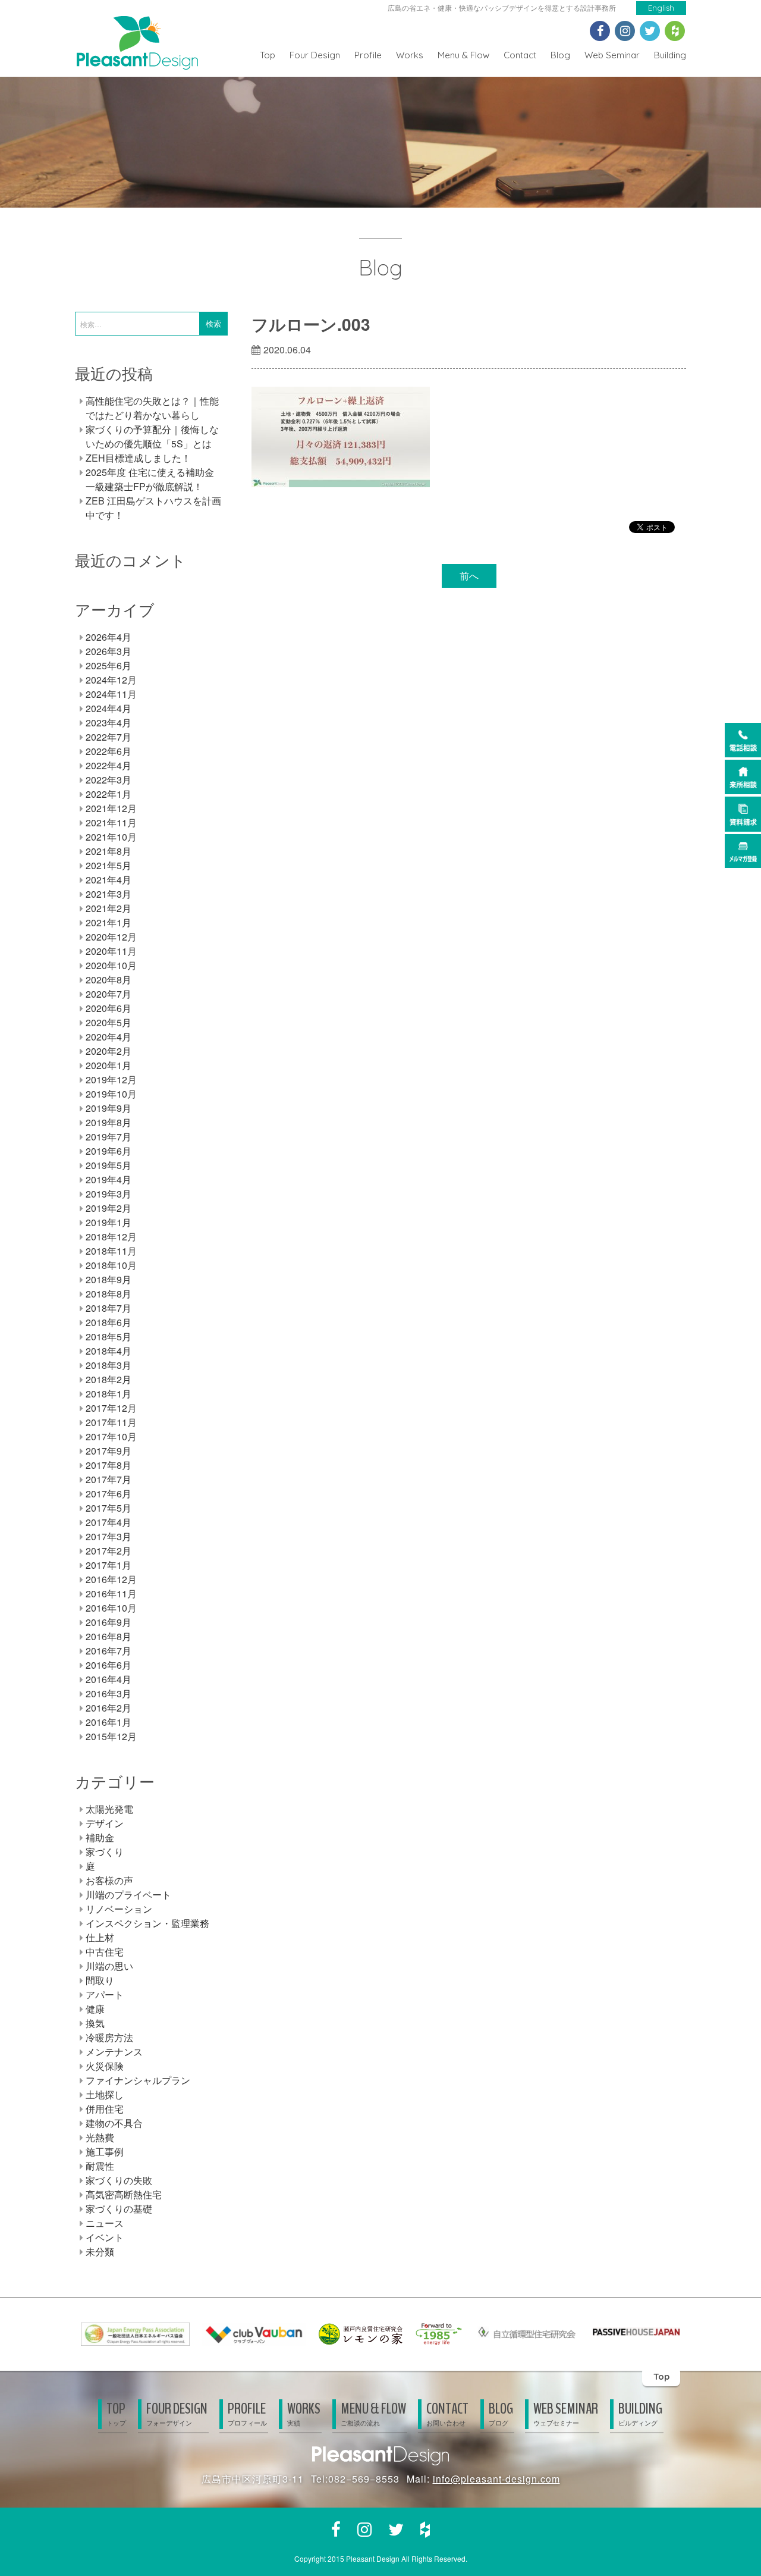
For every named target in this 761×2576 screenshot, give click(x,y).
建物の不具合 (114, 2123)
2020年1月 (109, 1065)
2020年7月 (109, 994)
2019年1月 (109, 1222)
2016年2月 (109, 1708)
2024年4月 (109, 708)
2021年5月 (109, 865)
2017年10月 (111, 1436)
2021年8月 (109, 851)
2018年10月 (111, 1265)
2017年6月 (109, 1494)
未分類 (100, 2251)
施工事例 (105, 2152)
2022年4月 (109, 765)
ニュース (105, 2223)
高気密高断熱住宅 (124, 2194)
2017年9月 (109, 1451)
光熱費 (100, 2137)
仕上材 (100, 1937)
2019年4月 (109, 1179)
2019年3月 (109, 1194)
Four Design (315, 55)
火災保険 (105, 2066)
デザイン (105, 1823)
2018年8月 (109, 1294)
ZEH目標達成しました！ (138, 458)
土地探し (105, 2094)
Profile (368, 55)
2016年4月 (109, 1679)
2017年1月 (109, 1565)
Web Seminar (612, 55)
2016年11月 (111, 1593)
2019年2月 (109, 1208)
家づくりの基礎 (119, 2209)
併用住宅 (105, 2109)
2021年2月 (109, 908)
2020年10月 (111, 965)
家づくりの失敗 (119, 2180)
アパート (105, 1994)
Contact (520, 55)
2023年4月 (109, 723)
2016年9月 (109, 1622)
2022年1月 (109, 794)
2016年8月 (109, 1636)
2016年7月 (109, 1651)
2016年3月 (109, 1693)
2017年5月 (109, 1508)
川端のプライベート (128, 1895)
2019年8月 (109, 1122)
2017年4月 (109, 1522)
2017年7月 (109, 1479)
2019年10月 (111, 1094)
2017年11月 (111, 1422)
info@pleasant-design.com (496, 2479)
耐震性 (100, 2166)
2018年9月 (109, 1279)
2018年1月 (109, 1394)
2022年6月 (109, 751)
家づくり (105, 1852)
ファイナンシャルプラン (138, 2080)
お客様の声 (109, 1880)
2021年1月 (109, 922)
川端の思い (109, 1966)
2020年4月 (109, 1037)
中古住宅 (105, 1952)
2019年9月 (109, 1108)
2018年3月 (109, 1365)
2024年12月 (111, 680)
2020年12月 (111, 937)
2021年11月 (111, 822)
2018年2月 (109, 1379)
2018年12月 (111, 1237)
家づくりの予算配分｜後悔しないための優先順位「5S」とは (152, 436)
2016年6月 (109, 1665)
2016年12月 (111, 1579)
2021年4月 (109, 880)
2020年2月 (109, 1051)
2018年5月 (109, 1336)
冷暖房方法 (109, 2037)
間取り (100, 1980)
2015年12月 (111, 1736)
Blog (560, 55)
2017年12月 (111, 1408)
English (661, 8)
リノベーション (119, 1909)
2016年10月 (111, 1608)
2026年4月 (109, 637)
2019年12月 (111, 1079)
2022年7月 (109, 737)
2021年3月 (109, 894)
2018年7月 (109, 1308)
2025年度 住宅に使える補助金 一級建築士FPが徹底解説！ (150, 479)
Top (268, 55)
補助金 (100, 1837)
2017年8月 (109, 1465)
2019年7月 (109, 1137)
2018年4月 (109, 1351)
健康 (95, 2009)
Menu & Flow (463, 55)
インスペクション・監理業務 (147, 1923)
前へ (469, 576)
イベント (105, 2237)
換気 (95, 2023)
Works (410, 55)
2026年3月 (109, 651)
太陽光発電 (109, 1809)
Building (670, 55)
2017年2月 (109, 1551)
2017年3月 (109, 1536)
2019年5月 (109, 1165)
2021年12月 (111, 808)
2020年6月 (109, 1008)
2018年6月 (109, 1322)
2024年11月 (111, 694)
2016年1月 (109, 1722)
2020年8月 (109, 980)
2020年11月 (111, 951)
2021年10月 (111, 837)
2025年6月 (109, 665)
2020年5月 (109, 1022)
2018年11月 (111, 1251)
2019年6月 (109, 1151)
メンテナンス (114, 2052)
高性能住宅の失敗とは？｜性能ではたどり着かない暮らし (152, 408)
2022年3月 (109, 780)
